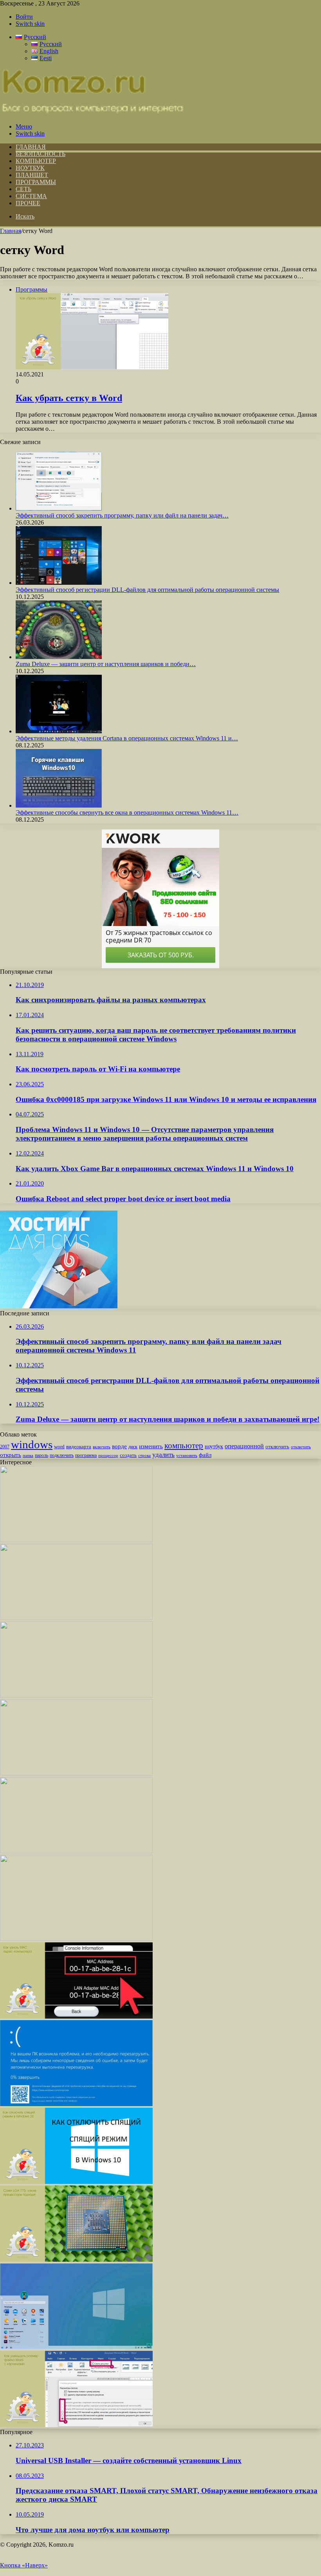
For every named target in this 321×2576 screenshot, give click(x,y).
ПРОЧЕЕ (28, 203)
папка (28, 1455)
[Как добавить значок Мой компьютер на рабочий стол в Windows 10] (76, 1773)
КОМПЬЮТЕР (36, 161)
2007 (5, 1447)
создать (128, 1455)
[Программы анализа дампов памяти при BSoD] (76, 2104)
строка (144, 1455)
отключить (277, 1447)
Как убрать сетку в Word (69, 398)
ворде (119, 1446)
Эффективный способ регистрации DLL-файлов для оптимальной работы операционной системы (147, 590)
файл (205, 1455)
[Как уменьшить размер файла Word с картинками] (76, 2425)
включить (102, 1447)
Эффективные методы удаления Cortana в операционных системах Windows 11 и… (127, 738)
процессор (108, 1455)
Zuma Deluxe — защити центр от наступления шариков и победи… (106, 664)
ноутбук (214, 1446)
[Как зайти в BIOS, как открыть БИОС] (76, 1618)
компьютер (184, 1446)
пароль (41, 1455)
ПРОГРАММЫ (36, 182)
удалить (163, 1455)
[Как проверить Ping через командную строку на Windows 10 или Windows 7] (76, 1540)
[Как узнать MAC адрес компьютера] (76, 2016)
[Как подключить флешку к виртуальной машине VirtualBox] (76, 1696)
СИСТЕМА (31, 196)
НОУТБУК (30, 168)
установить (187, 1455)
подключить (62, 1455)
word (59, 1447)
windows (32, 1444)
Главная (11, 231)
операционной (244, 1446)
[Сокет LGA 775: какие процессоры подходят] (76, 2260)
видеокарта (79, 1447)
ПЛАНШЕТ (32, 175)
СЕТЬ (23, 189)
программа (86, 1455)
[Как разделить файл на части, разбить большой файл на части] (76, 1851)
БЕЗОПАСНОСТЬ (41, 154)
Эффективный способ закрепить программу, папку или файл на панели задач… (122, 515)
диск (133, 1447)
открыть (11, 1455)
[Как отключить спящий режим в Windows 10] (76, 2182)
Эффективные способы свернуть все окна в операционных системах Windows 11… (127, 812)
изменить (151, 1446)
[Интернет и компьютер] (93, 113)
